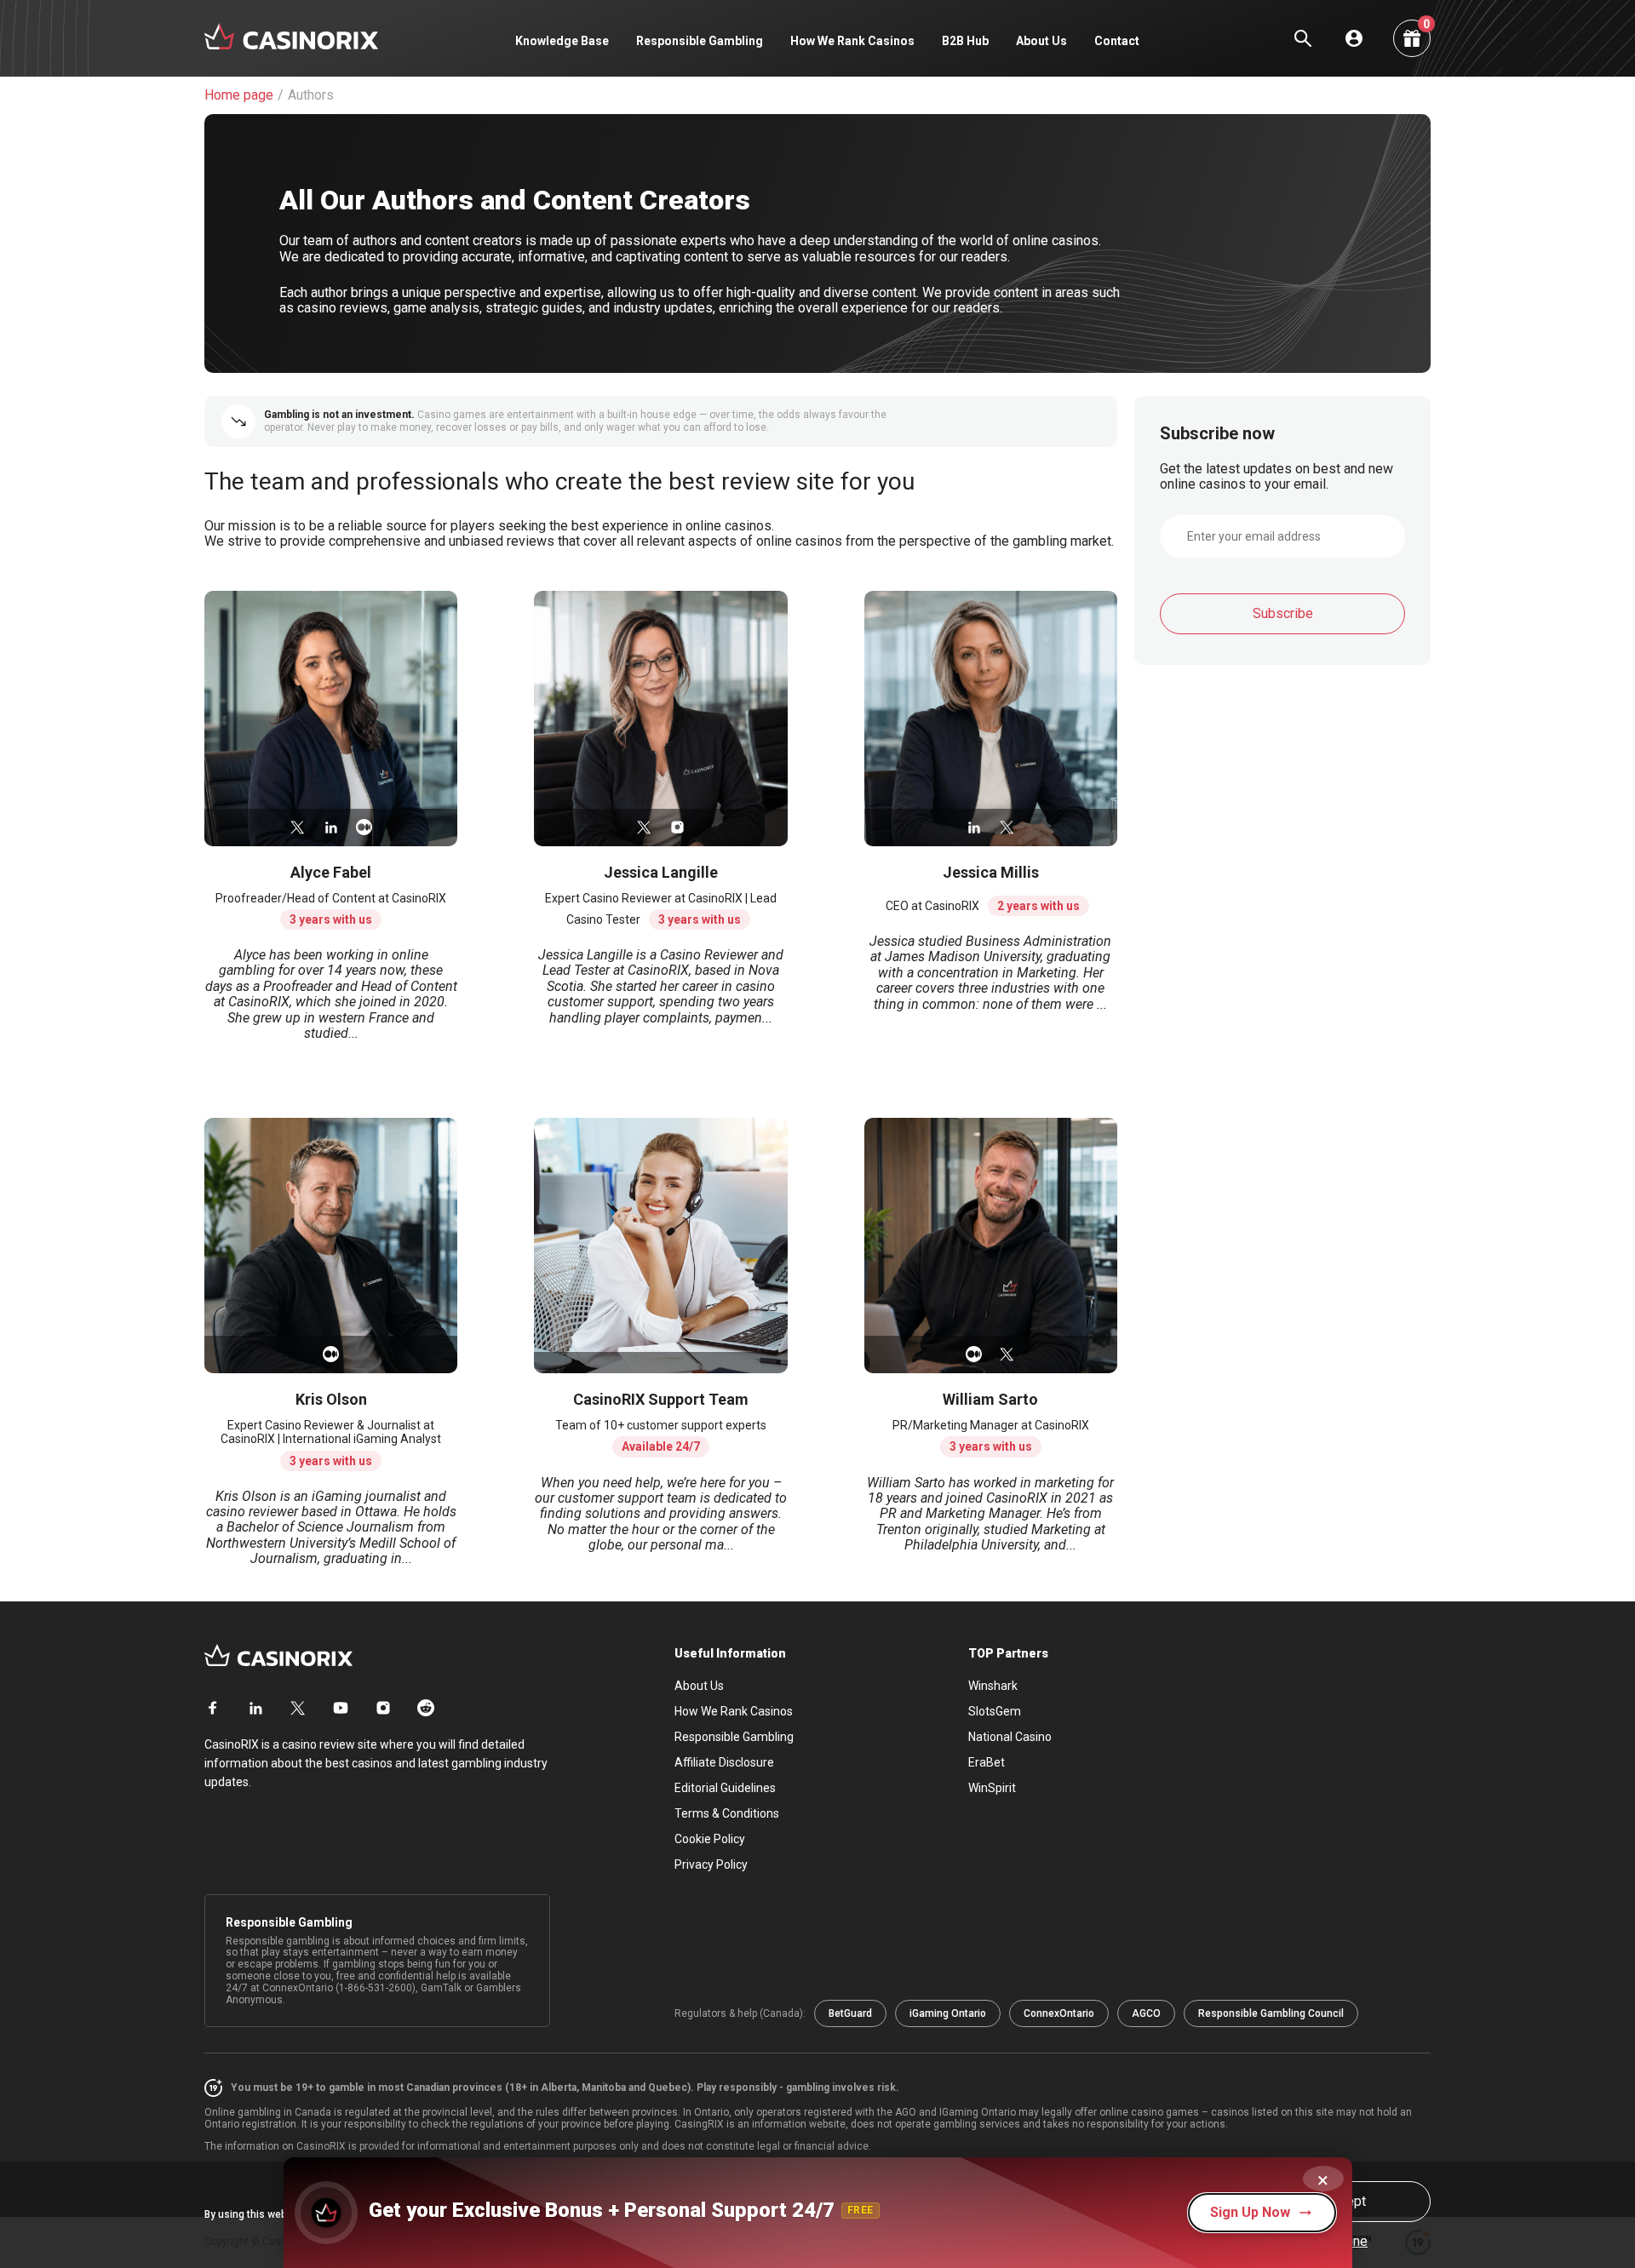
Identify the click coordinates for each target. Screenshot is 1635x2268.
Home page (239, 95)
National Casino (1010, 1737)
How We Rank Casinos (852, 41)
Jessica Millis (991, 872)
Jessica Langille (661, 872)
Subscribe (1283, 613)
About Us (1041, 41)
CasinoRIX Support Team (661, 1399)
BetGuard (850, 2013)
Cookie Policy (710, 1839)
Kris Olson (331, 1399)
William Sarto (990, 1399)
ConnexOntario (1059, 2013)
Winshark (993, 1686)
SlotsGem (995, 1711)
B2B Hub (965, 41)
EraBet (987, 1762)
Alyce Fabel (331, 872)
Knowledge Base (562, 41)
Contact (1117, 41)
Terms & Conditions (727, 1813)
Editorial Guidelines (725, 1788)
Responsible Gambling (700, 41)
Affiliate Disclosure (724, 1762)
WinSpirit (992, 1788)
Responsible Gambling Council (1271, 2013)
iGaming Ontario (948, 2013)
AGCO (1146, 2013)
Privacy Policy (711, 1864)
